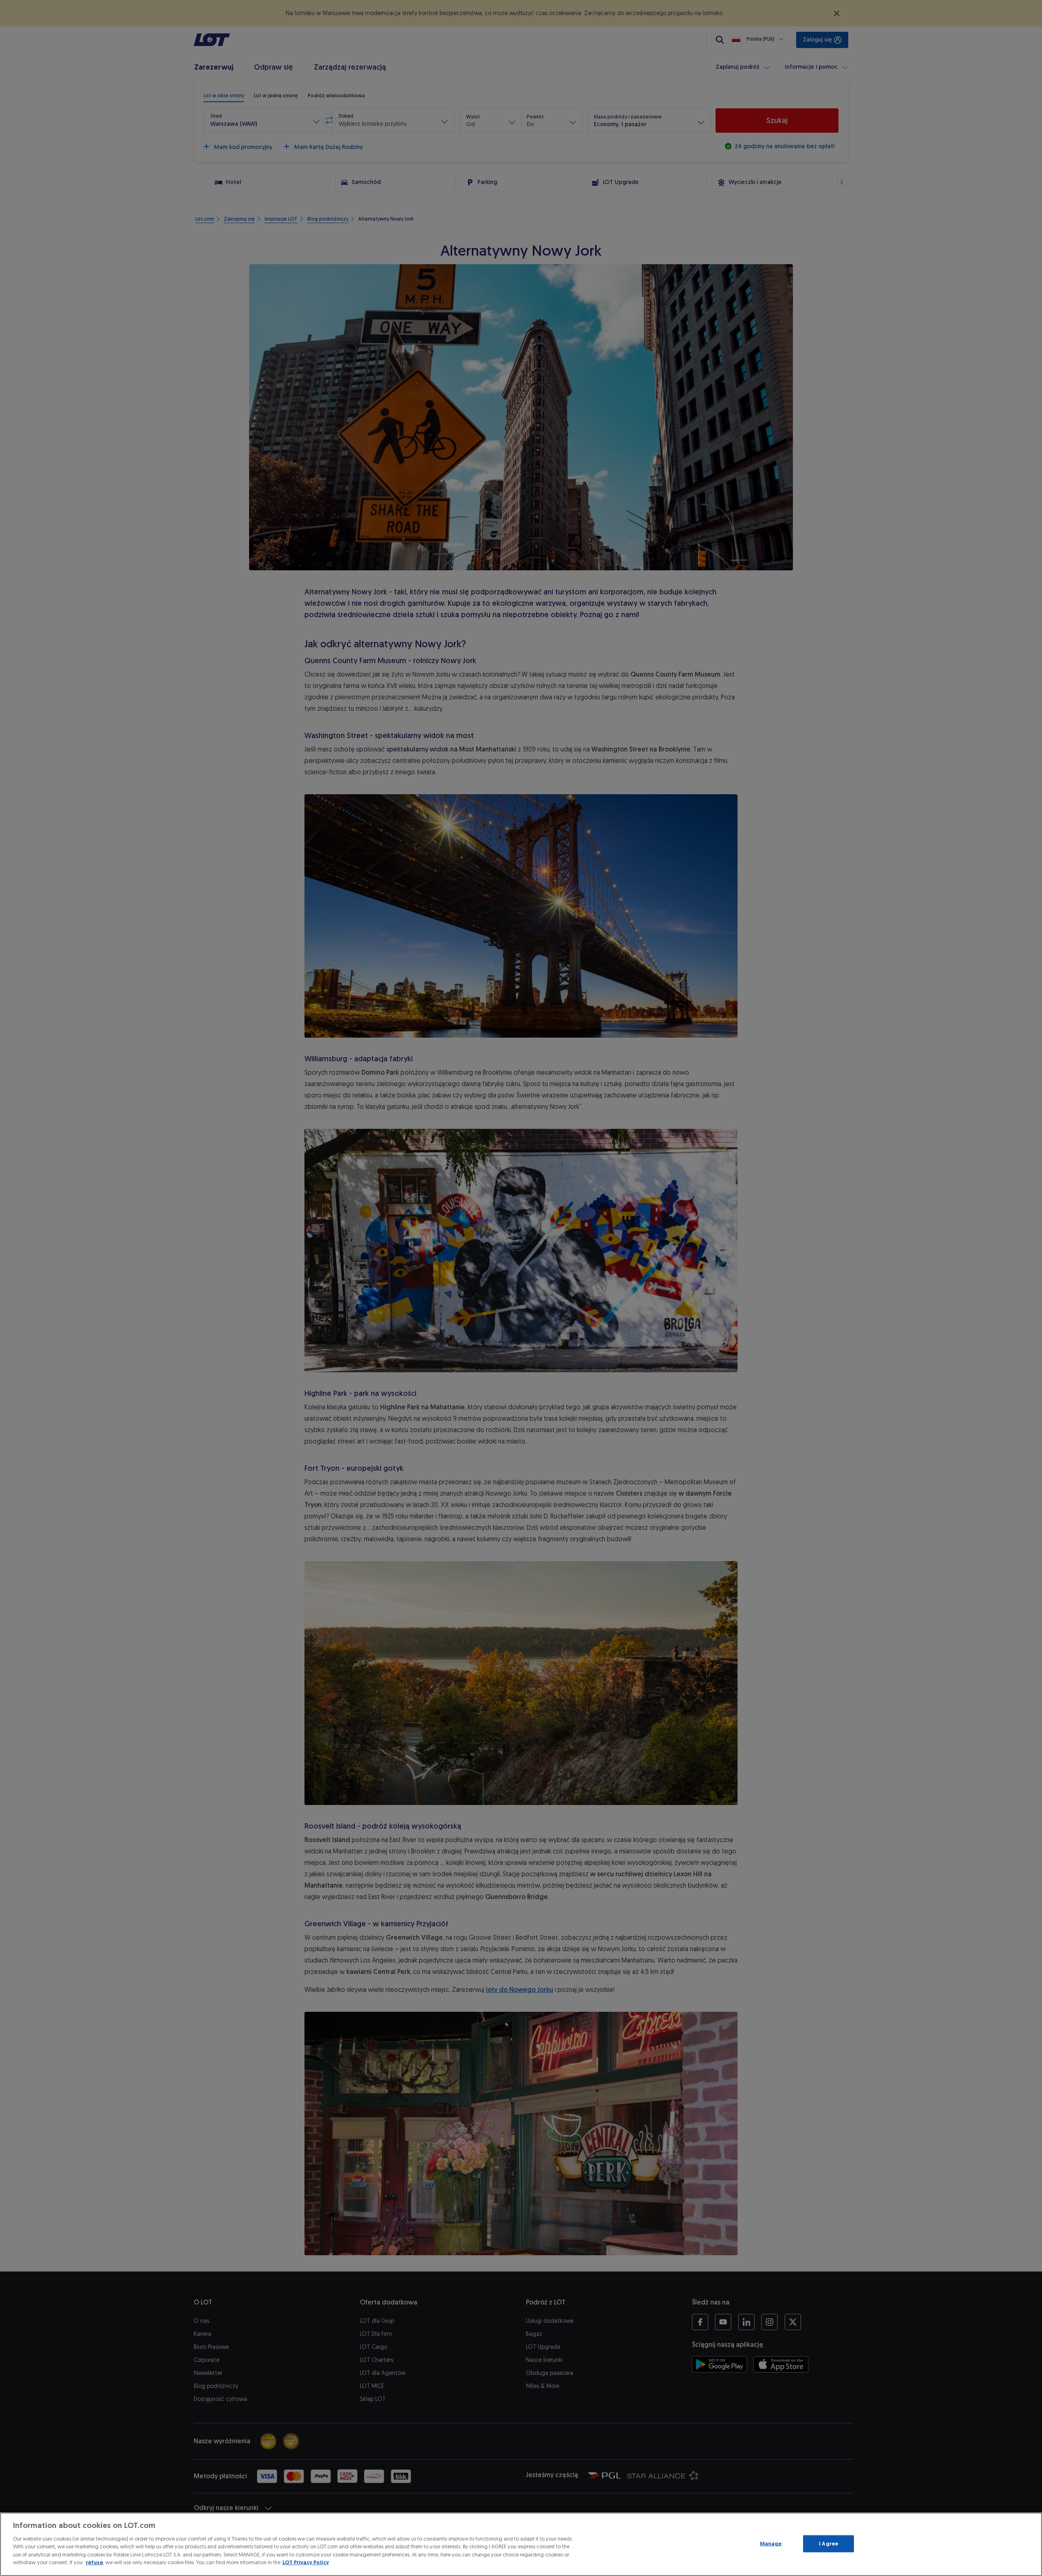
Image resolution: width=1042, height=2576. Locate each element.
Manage (771, 2544)
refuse (94, 2562)
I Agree (829, 2544)
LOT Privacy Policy (306, 2562)
